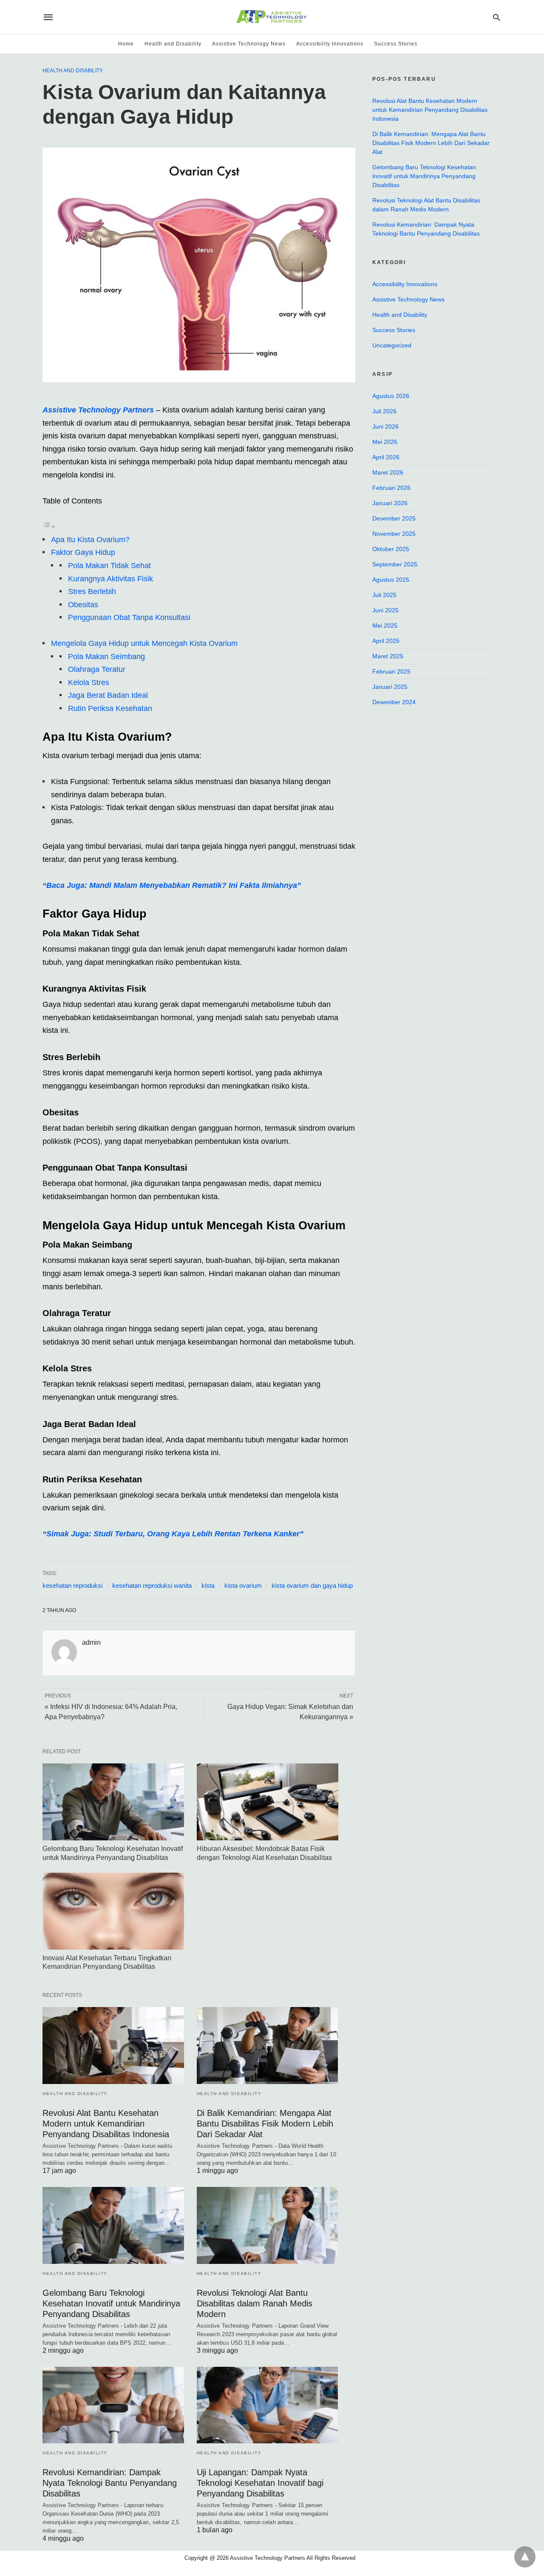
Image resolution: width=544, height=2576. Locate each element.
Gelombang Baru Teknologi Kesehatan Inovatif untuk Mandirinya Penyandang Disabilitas (111, 2303)
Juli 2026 (384, 411)
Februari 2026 (391, 488)
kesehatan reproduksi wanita (152, 1585)
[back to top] (525, 2557)
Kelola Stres (89, 682)
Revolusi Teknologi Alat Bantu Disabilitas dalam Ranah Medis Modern (255, 2303)
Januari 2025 (390, 687)
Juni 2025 (385, 610)
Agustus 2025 (391, 580)
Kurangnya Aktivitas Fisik (110, 579)
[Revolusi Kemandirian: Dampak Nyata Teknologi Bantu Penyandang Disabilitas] (113, 2405)
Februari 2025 (391, 671)
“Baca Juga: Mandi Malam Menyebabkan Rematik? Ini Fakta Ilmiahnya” (172, 885)
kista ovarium (243, 1585)
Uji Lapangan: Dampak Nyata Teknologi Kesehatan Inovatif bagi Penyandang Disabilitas (260, 2483)
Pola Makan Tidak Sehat (109, 566)
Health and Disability (173, 44)
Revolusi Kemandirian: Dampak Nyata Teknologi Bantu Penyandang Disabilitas (110, 2483)
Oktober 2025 (391, 549)
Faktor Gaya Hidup (83, 552)
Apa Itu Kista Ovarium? (90, 540)
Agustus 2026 (391, 396)
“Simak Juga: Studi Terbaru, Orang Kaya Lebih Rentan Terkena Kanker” (173, 1534)
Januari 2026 (390, 503)
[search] (497, 17)
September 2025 (395, 564)
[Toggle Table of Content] (49, 526)
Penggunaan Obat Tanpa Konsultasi (129, 617)
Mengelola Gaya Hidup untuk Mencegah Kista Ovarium (144, 643)
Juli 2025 (384, 595)
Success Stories (396, 44)
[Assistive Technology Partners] (271, 17)
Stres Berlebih (92, 591)
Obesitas (83, 605)
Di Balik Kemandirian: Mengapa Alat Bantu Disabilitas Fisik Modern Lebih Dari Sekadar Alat (265, 2124)
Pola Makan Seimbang (106, 657)
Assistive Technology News (249, 44)
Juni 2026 (385, 426)
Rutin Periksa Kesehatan (110, 708)
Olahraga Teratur (97, 669)
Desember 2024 (394, 702)
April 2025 (386, 641)
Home (126, 44)
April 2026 (386, 457)
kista (208, 1585)
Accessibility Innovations (330, 44)
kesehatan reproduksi (72, 1585)
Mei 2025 (385, 626)
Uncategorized (392, 345)
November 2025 (394, 534)
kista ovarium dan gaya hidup (312, 1585)
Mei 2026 (385, 442)
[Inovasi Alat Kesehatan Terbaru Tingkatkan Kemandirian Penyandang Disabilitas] (113, 1911)
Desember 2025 (394, 518)
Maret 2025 (388, 656)
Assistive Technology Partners (99, 410)
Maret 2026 (388, 472)
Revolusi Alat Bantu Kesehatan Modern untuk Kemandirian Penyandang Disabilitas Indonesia (106, 2124)
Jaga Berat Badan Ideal (108, 695)
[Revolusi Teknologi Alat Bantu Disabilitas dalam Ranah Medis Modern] (268, 2225)
